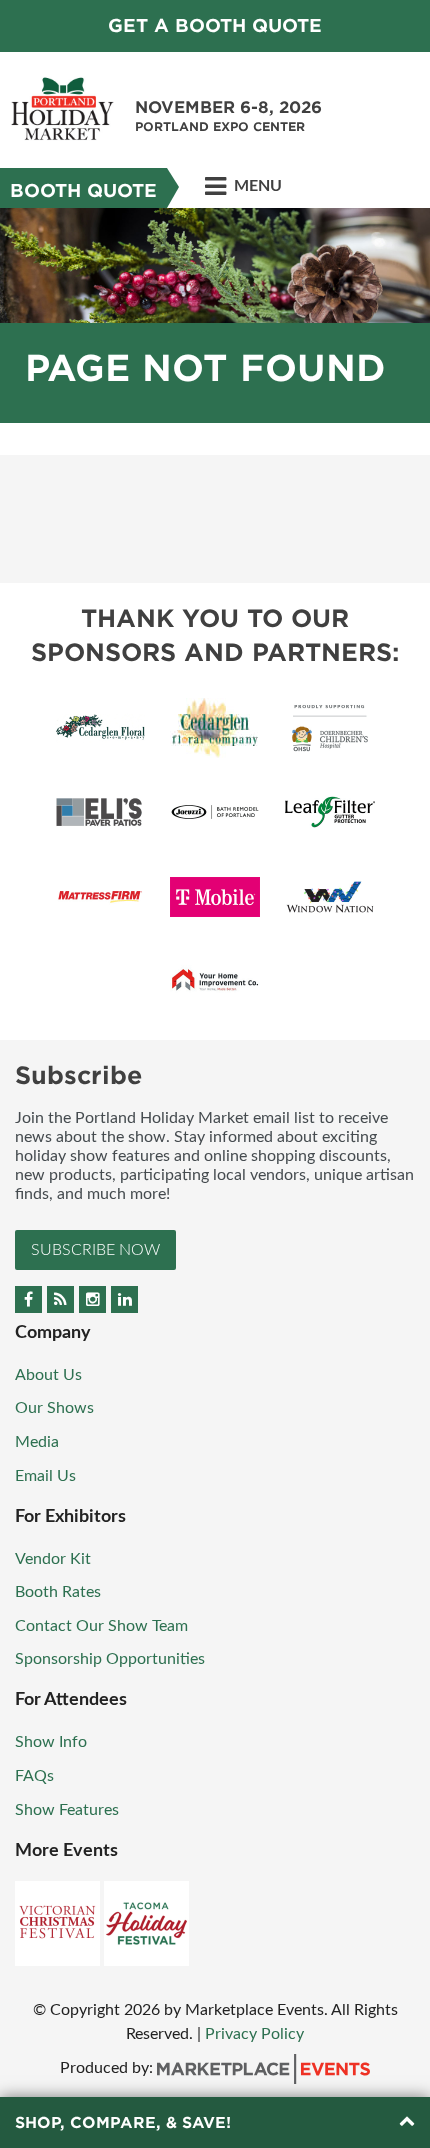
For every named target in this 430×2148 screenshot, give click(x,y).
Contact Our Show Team (101, 1626)
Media (37, 1442)
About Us (48, 1375)
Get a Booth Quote (215, 25)
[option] (215, 315)
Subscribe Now (95, 1250)
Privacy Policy (254, 2034)
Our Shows (54, 1408)
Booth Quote (83, 190)
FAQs (34, 1776)
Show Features (67, 1810)
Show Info (51, 1742)
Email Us (45, 1476)
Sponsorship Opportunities (110, 1659)
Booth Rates (58, 1592)
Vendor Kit (53, 1559)
